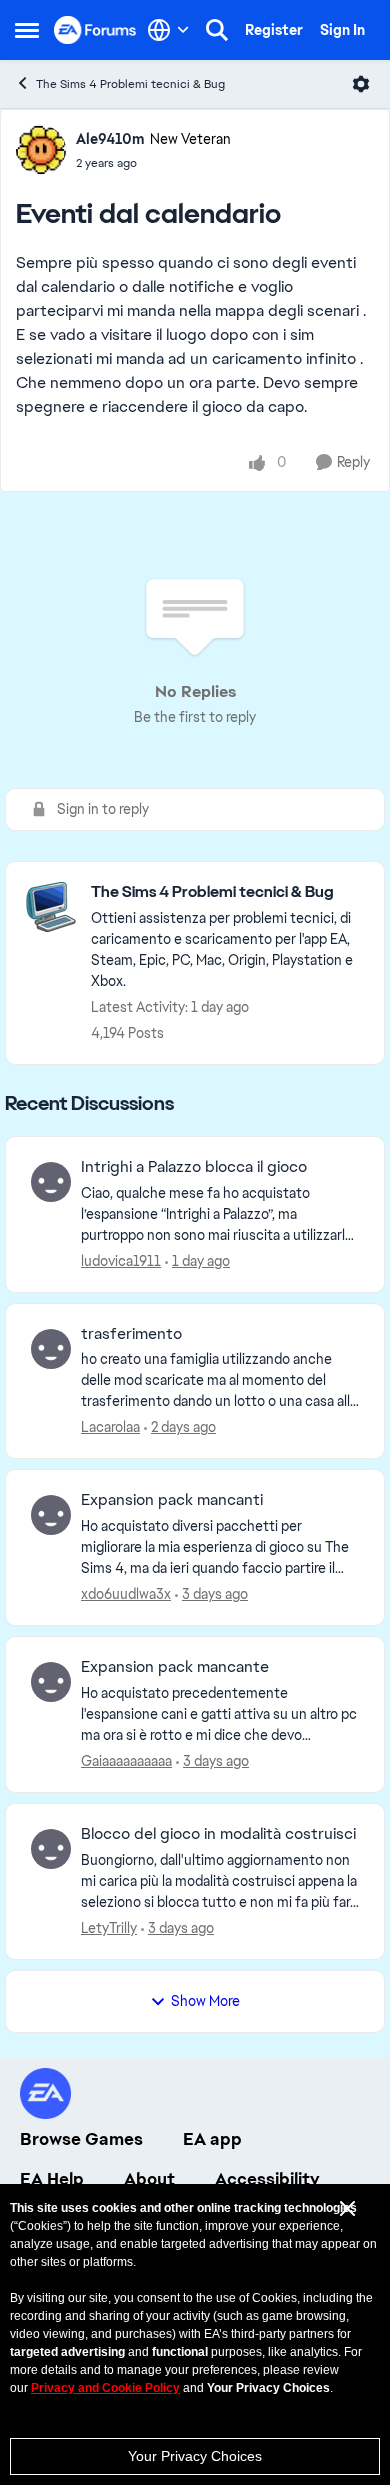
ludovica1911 (121, 1261)
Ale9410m (110, 139)
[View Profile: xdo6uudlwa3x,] (51, 1515)
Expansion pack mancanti (172, 1500)
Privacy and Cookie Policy (105, 2388)
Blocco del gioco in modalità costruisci (218, 1834)
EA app (212, 2139)
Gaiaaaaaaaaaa (126, 1761)
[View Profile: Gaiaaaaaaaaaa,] (51, 1682)
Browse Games (81, 2139)
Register (274, 30)
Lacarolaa (110, 1427)
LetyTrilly (109, 1928)
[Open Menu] (361, 84)
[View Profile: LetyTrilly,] (51, 1849)
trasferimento (131, 1334)
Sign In (342, 30)
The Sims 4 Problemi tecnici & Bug (130, 84)
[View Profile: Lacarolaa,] (51, 1349)
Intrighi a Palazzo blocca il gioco (194, 1167)
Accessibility (267, 2179)
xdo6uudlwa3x (126, 1594)
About (149, 2179)
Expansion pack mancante (175, 1667)
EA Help (52, 2179)
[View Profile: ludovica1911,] (51, 1182)
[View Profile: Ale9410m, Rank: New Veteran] (41, 150)
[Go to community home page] (95, 29)
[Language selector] (168, 30)
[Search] (217, 30)
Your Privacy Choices (195, 2456)
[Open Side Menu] (27, 30)
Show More (205, 2001)
